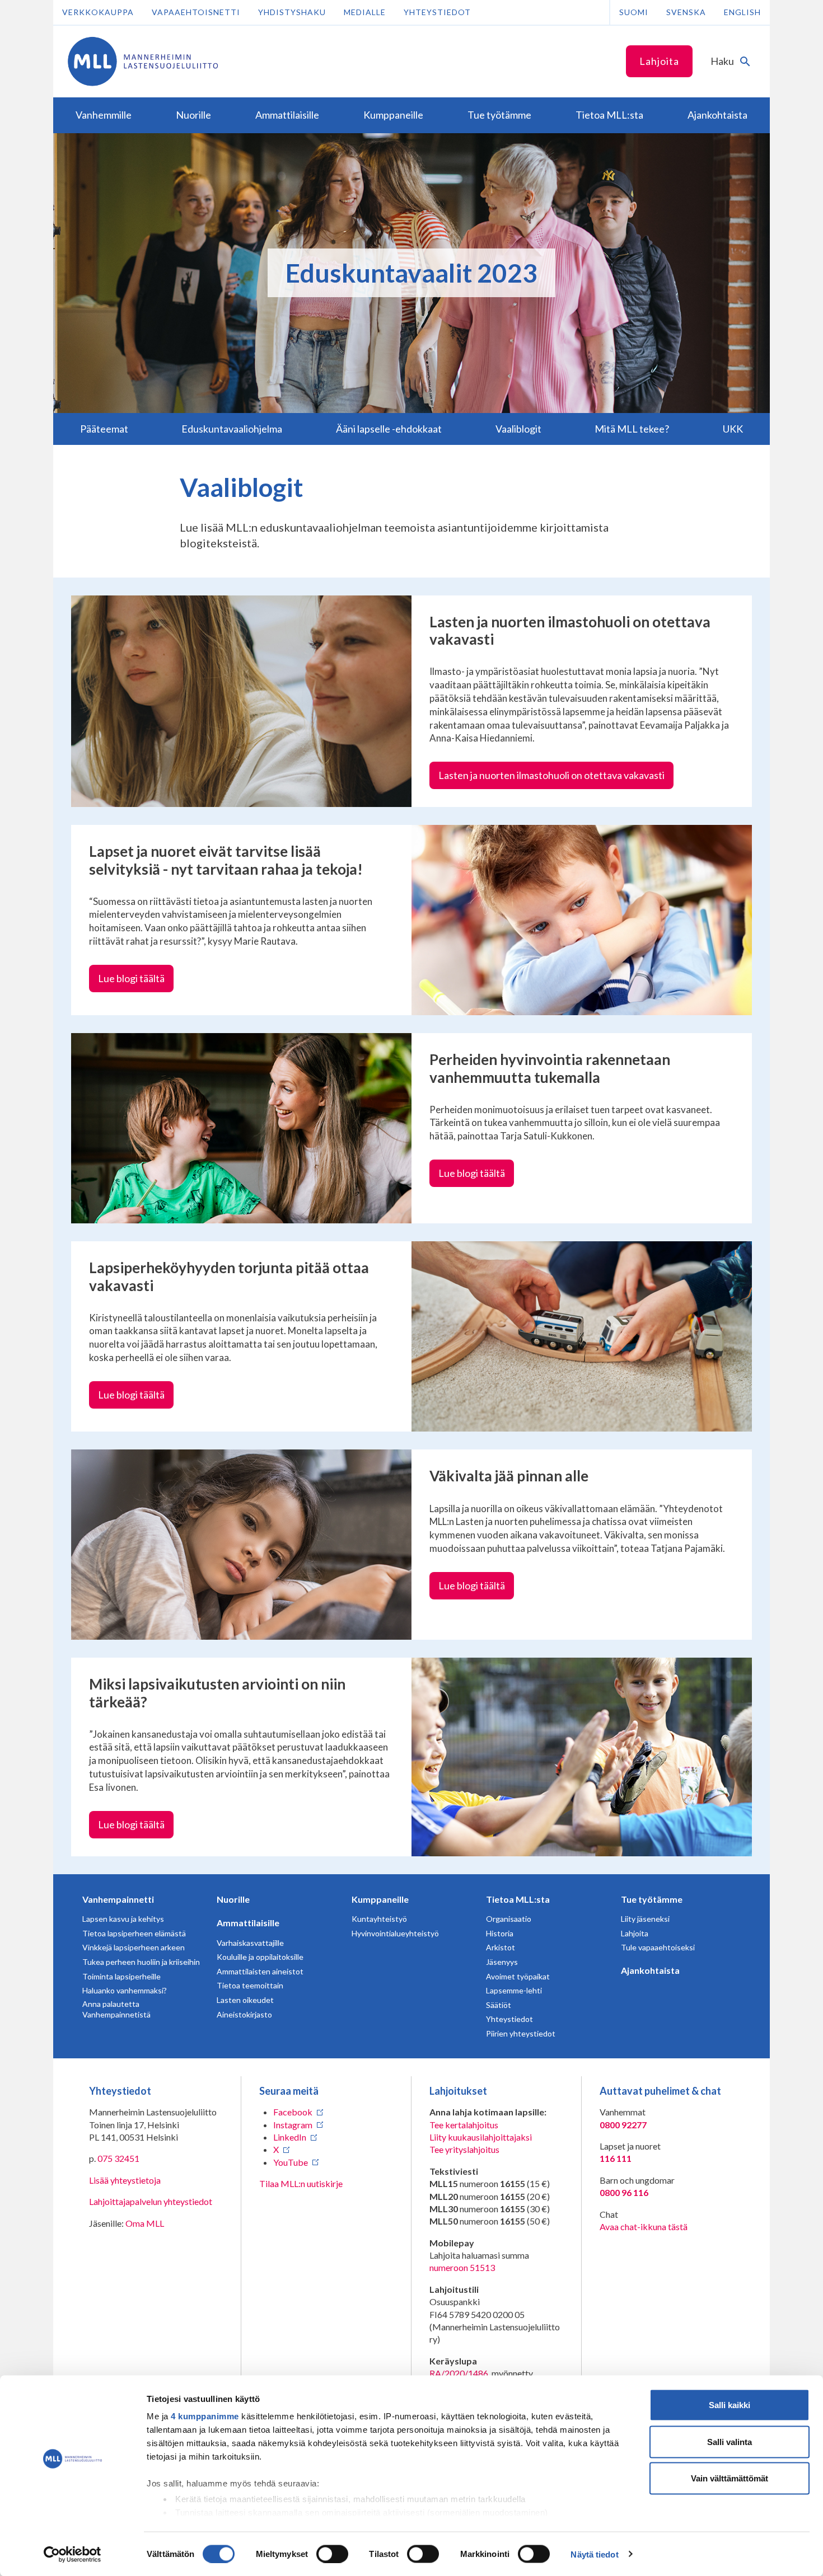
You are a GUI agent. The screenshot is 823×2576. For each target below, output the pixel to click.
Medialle (365, 12)
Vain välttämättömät (730, 2478)
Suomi (634, 12)
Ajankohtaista (650, 1970)
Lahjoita (659, 61)
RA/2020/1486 (459, 2373)
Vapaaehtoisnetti (196, 12)
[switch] (332, 2554)
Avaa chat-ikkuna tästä (644, 2227)
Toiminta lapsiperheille (121, 1976)
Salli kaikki (730, 2405)
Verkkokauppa (98, 12)
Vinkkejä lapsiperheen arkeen (134, 1947)
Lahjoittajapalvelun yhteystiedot (151, 2201)
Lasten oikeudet (245, 2000)
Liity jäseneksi (645, 1919)
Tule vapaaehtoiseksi (658, 1947)
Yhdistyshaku (292, 12)
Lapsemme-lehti (514, 1990)
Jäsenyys (502, 1962)
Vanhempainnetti (118, 1899)
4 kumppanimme (205, 2416)
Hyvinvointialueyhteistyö (395, 1933)
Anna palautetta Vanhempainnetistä (116, 2009)
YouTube (291, 2162)
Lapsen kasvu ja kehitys (123, 1919)
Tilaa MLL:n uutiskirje (301, 2183)
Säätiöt (499, 2005)
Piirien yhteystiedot (521, 2033)
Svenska (686, 12)
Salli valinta (730, 2441)
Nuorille (233, 1899)
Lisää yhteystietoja (125, 2180)
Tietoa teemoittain (250, 1985)
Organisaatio (509, 1919)
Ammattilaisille (248, 1923)
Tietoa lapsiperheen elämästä (134, 1933)
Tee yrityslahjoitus (464, 2149)
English (742, 12)
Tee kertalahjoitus (464, 2125)
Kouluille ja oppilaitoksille (260, 1957)
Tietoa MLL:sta (518, 1899)
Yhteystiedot (437, 12)
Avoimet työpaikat (518, 1976)
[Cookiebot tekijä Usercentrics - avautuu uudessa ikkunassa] (73, 2554)
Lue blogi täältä (131, 978)
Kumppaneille (380, 1899)
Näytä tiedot (594, 2554)
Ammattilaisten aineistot (260, 1971)
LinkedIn (290, 2137)
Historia (500, 1933)
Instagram (293, 2125)
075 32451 (118, 2158)
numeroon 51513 (462, 2267)
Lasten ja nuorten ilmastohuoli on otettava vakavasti (551, 775)
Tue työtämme (652, 1899)
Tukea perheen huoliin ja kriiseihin (141, 1962)
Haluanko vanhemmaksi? (125, 1990)
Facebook (293, 2112)
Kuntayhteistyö (379, 1919)
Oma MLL (145, 2223)
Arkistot (501, 1947)
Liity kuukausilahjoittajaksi (481, 2137)
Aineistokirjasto (244, 2014)
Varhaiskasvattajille (250, 1943)
